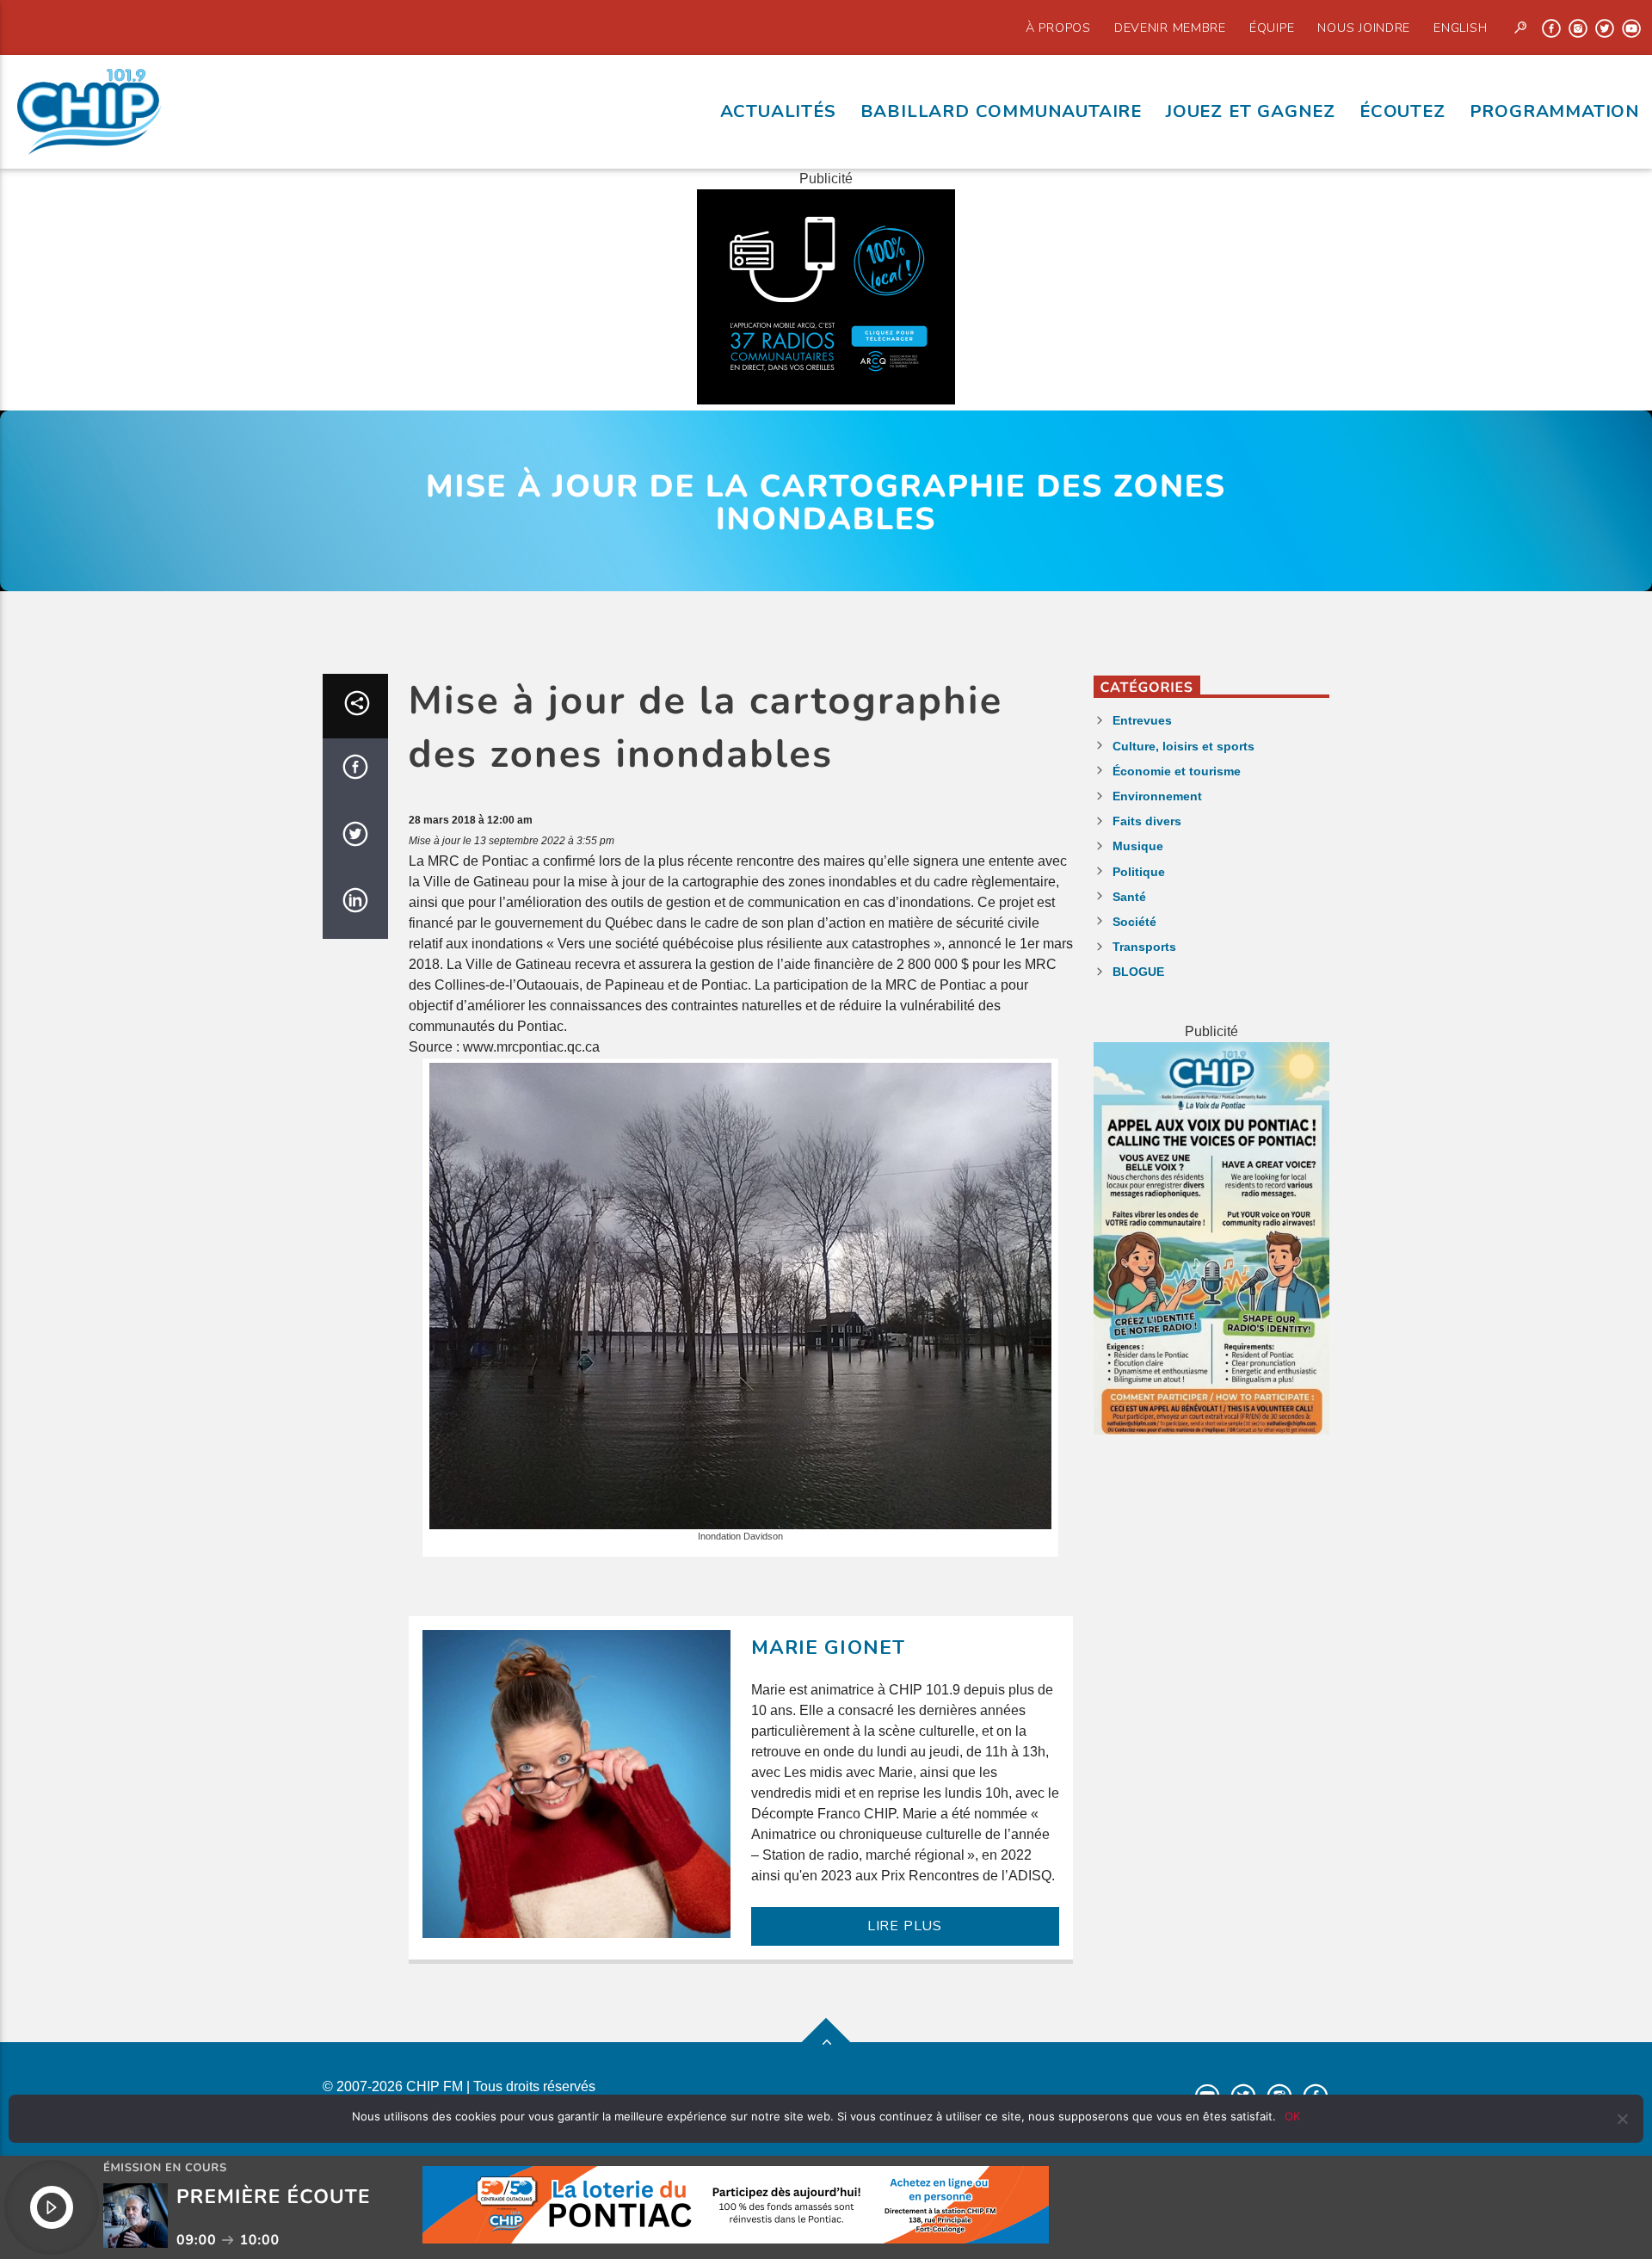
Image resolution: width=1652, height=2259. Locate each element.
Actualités (778, 111)
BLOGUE (1138, 972)
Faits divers (1147, 821)
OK (1292, 2116)
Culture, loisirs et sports (1184, 746)
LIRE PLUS (905, 1926)
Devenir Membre (1170, 28)
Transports (1144, 947)
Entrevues (1142, 720)
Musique (1138, 846)
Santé (1129, 897)
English (1460, 28)
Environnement (1157, 796)
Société (1134, 922)
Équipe (1272, 28)
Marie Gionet (829, 1648)
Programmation (1555, 111)
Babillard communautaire (1001, 111)
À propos (1058, 28)
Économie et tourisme (1177, 771)
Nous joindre (1364, 28)
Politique (1139, 872)
